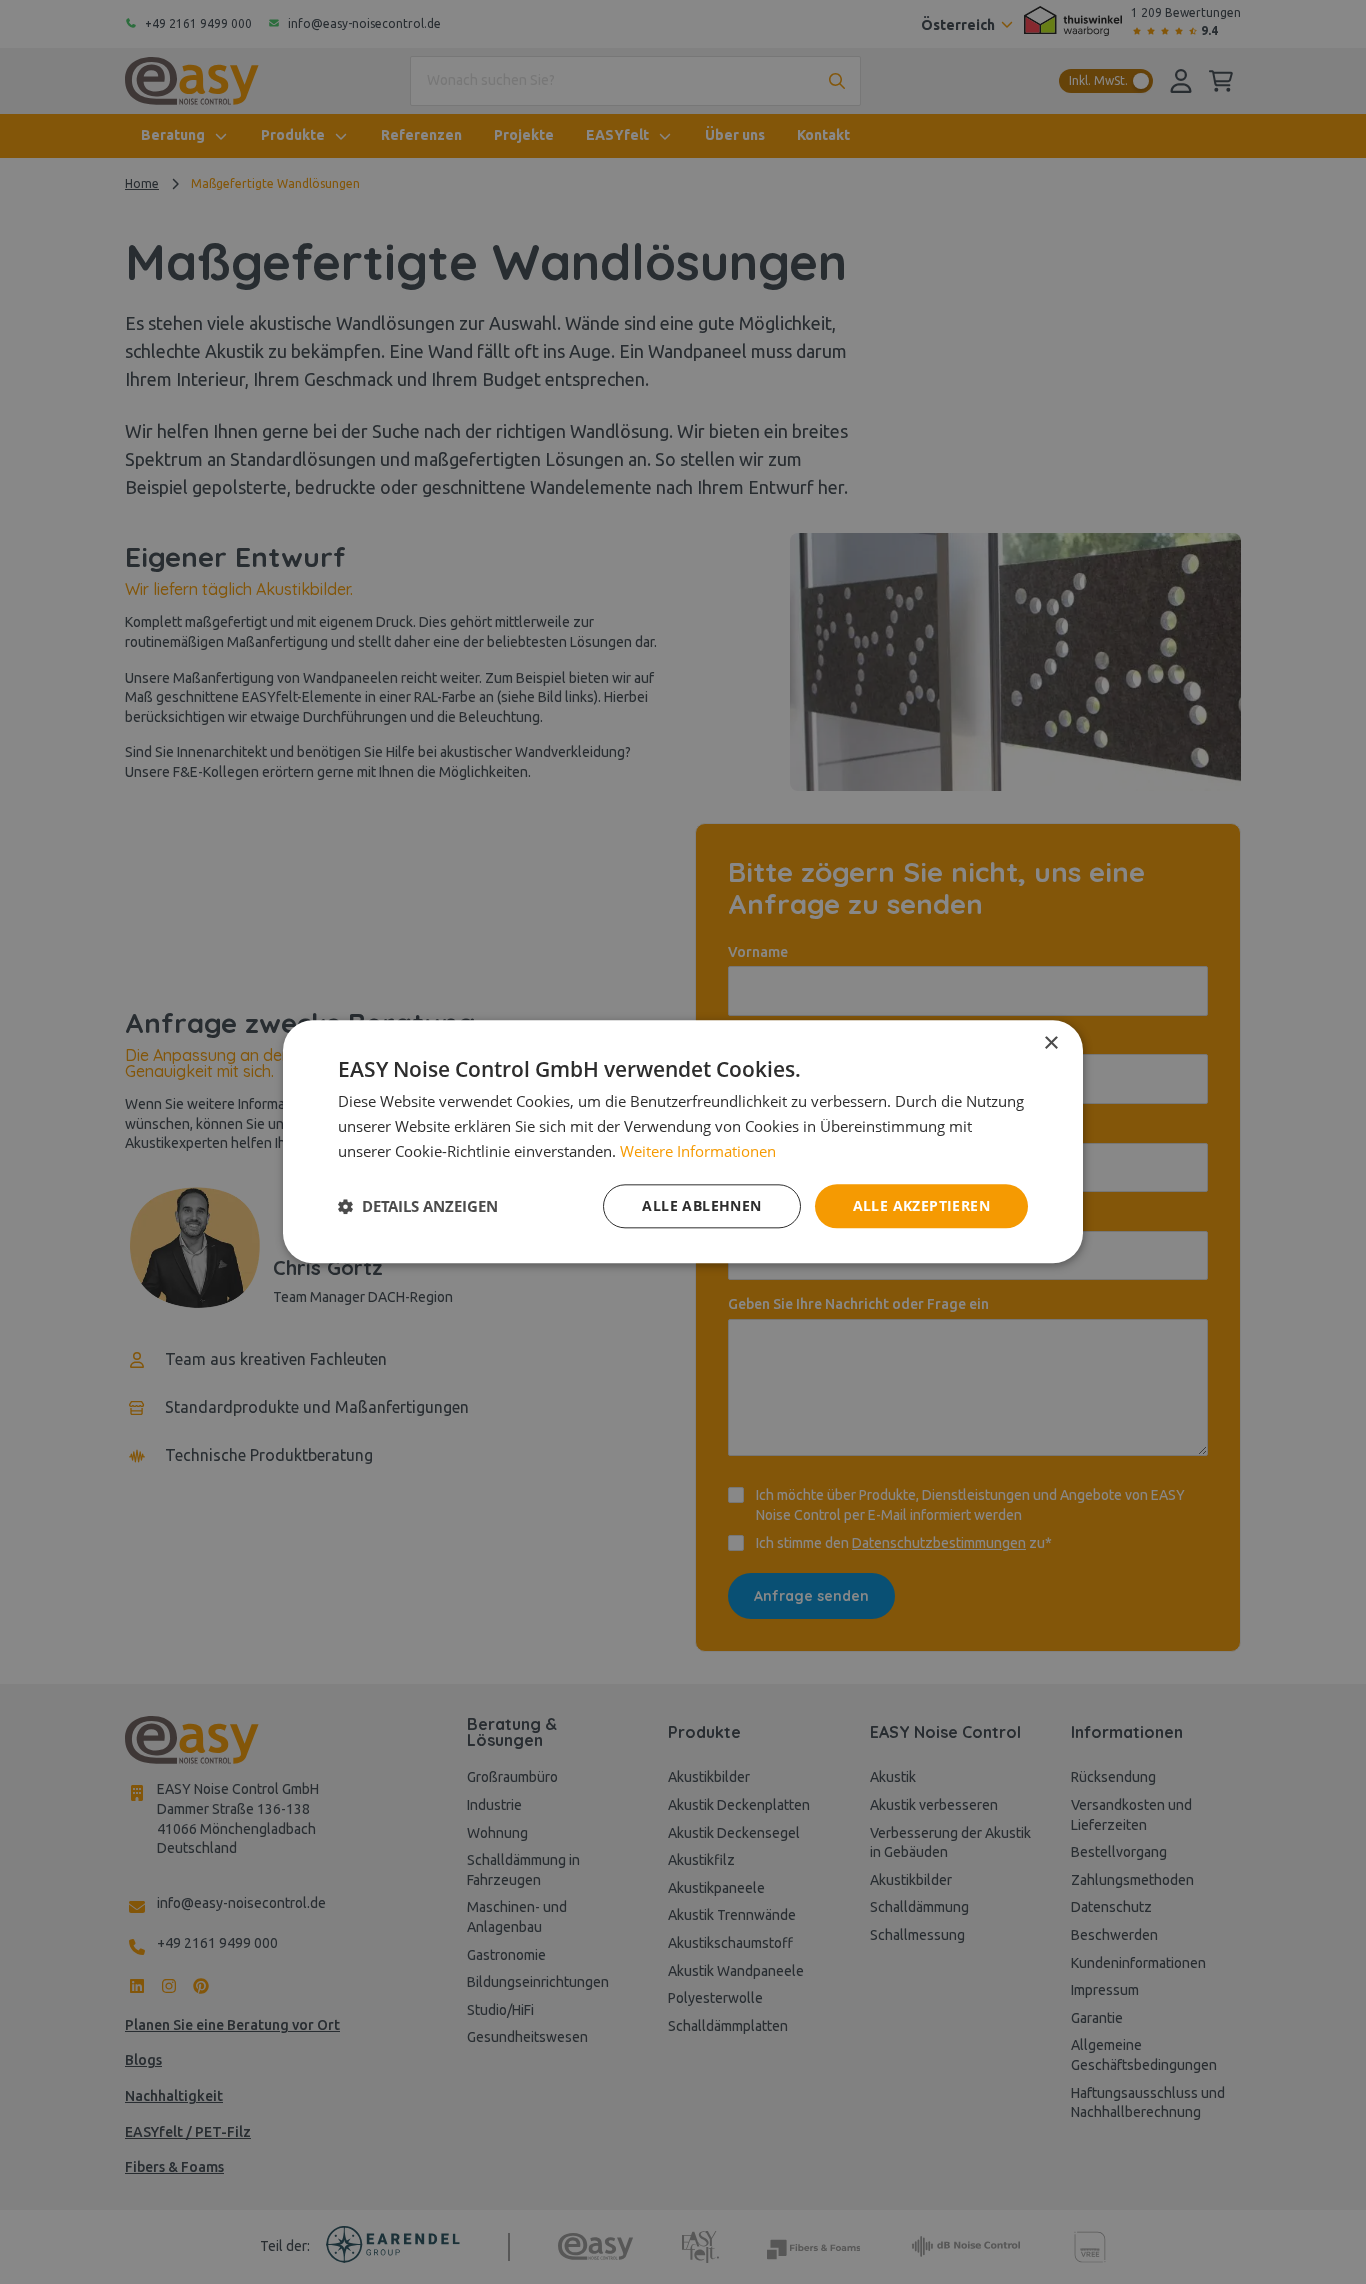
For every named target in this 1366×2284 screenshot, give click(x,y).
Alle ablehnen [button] (701, 1205)
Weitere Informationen (698, 1151)
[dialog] (683, 1142)
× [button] (1050, 1043)
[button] (418, 1206)
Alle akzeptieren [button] (921, 1205)
